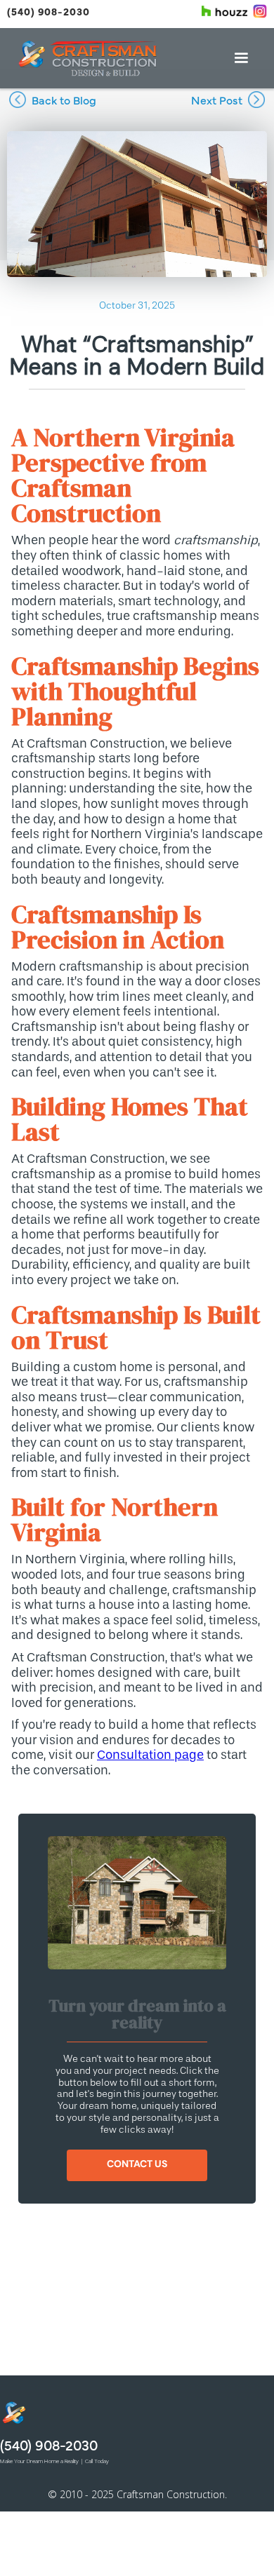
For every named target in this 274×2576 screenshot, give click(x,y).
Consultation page (150, 1755)
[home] (87, 58)
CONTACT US (137, 2164)
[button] (241, 58)
